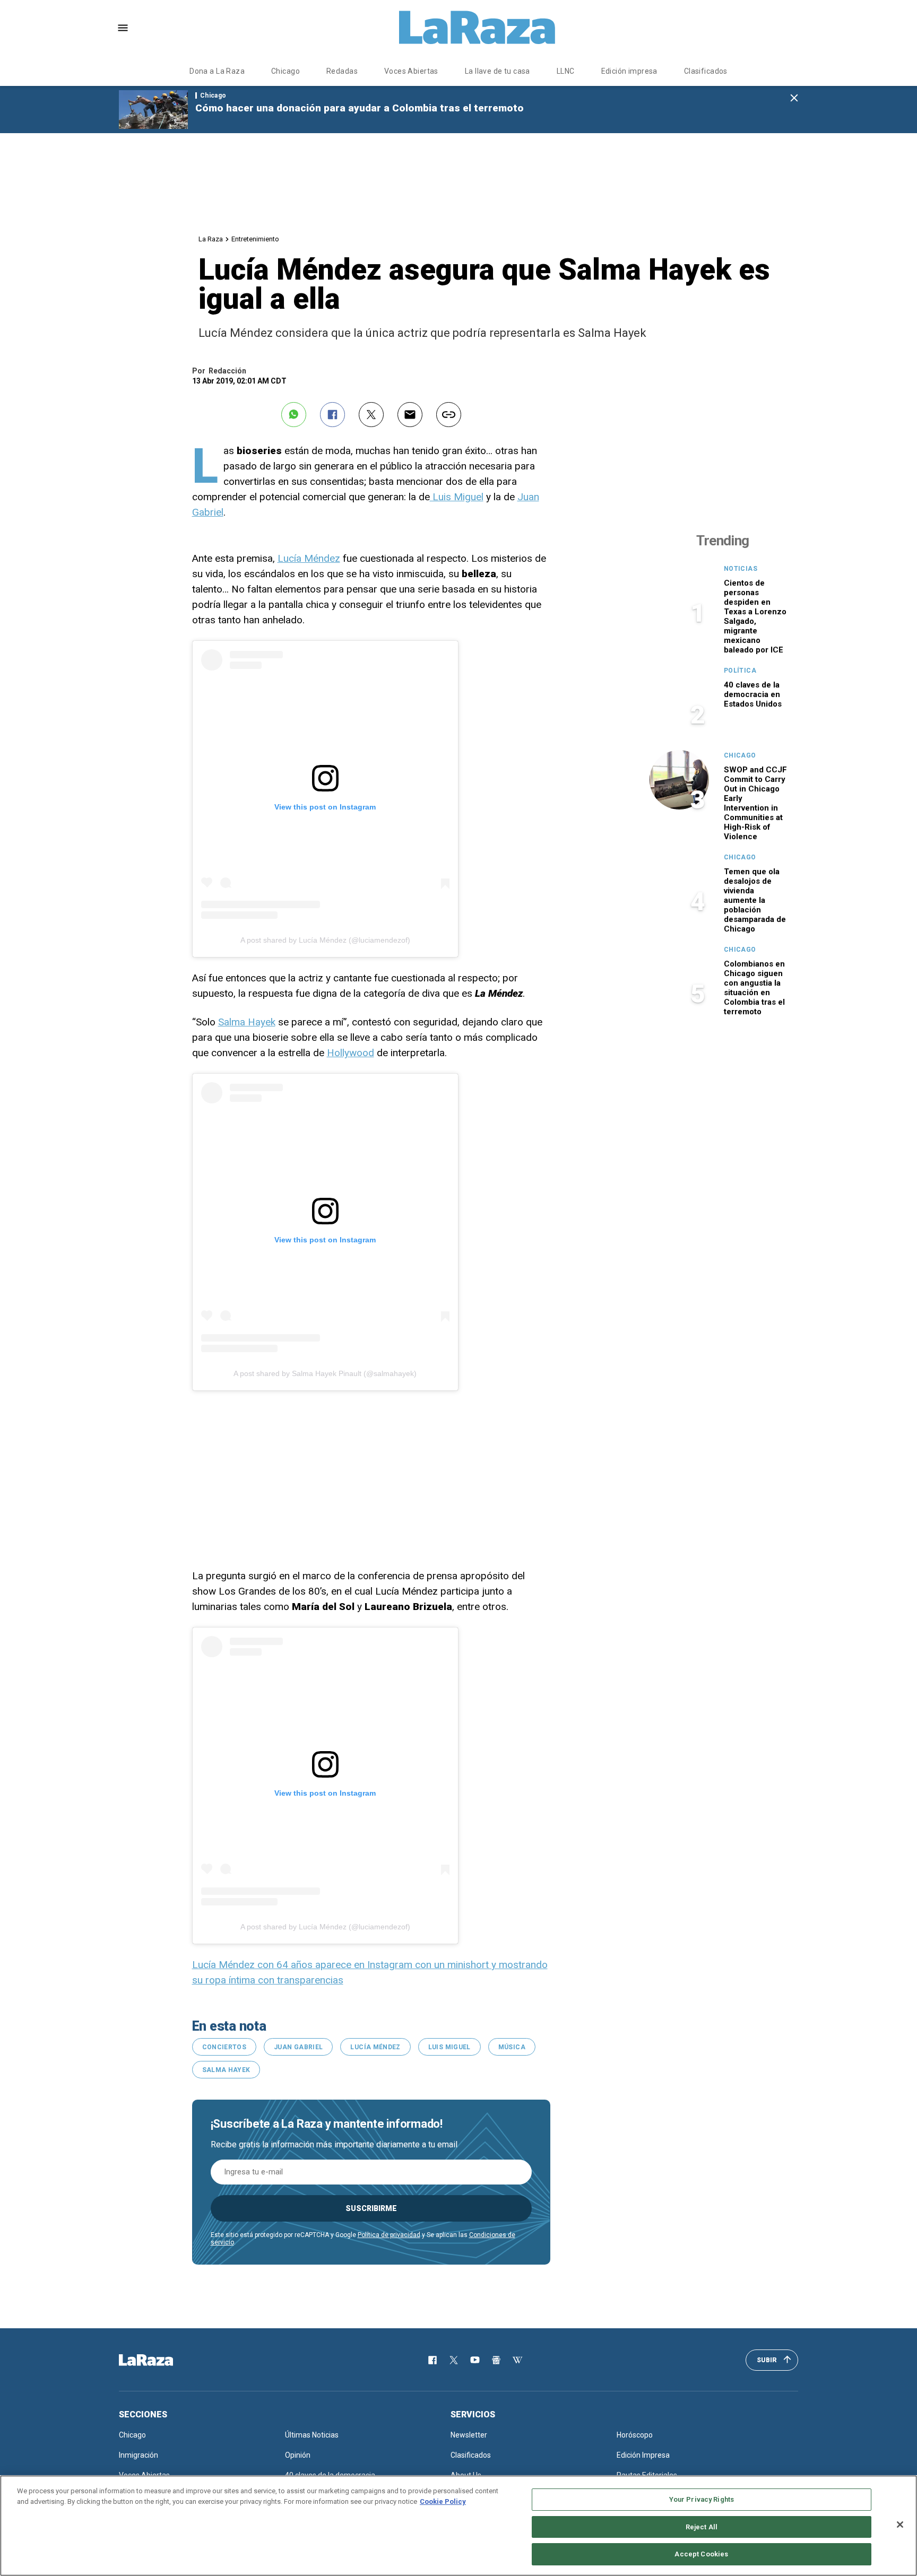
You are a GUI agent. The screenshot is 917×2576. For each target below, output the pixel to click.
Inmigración (139, 2455)
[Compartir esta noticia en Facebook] (332, 415)
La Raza (211, 239)
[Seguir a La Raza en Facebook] (432, 2360)
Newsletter (469, 2435)
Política (740, 671)
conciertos (224, 2047)
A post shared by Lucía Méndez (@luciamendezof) (325, 940)
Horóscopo (635, 2435)
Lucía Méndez (309, 558)
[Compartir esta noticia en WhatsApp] (294, 415)
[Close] (900, 2525)
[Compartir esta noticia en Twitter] (371, 415)
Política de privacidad (389, 2235)
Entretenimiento (255, 239)
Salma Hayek (247, 1022)
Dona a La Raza (217, 71)
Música (512, 2047)
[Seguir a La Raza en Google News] (496, 2360)
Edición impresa (629, 71)
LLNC (566, 71)
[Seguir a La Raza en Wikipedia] (517, 2360)
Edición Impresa (643, 2455)
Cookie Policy (443, 2501)
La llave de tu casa (498, 71)
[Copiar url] (449, 415)
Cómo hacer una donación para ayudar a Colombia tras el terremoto (360, 108)
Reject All (702, 2527)
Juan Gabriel (298, 2047)
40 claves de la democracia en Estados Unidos (753, 694)
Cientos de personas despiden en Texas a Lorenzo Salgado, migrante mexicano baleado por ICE (755, 616)
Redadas (342, 71)
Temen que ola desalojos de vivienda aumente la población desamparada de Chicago (755, 900)
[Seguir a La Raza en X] (454, 2360)
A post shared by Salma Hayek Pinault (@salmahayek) (325, 1373)
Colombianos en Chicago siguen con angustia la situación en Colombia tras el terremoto (754, 988)
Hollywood (351, 1053)
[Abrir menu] (123, 28)
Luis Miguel (457, 497)
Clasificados (706, 71)
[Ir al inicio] (161, 2360)
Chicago (286, 71)
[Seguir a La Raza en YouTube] (475, 2360)
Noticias (741, 569)
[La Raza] (477, 28)
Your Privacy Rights (702, 2499)
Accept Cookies (701, 2554)
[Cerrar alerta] (794, 98)
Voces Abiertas (411, 71)
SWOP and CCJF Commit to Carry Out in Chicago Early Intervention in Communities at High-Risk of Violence (755, 803)
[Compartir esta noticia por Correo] (410, 415)
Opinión (298, 2455)
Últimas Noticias (312, 2435)
